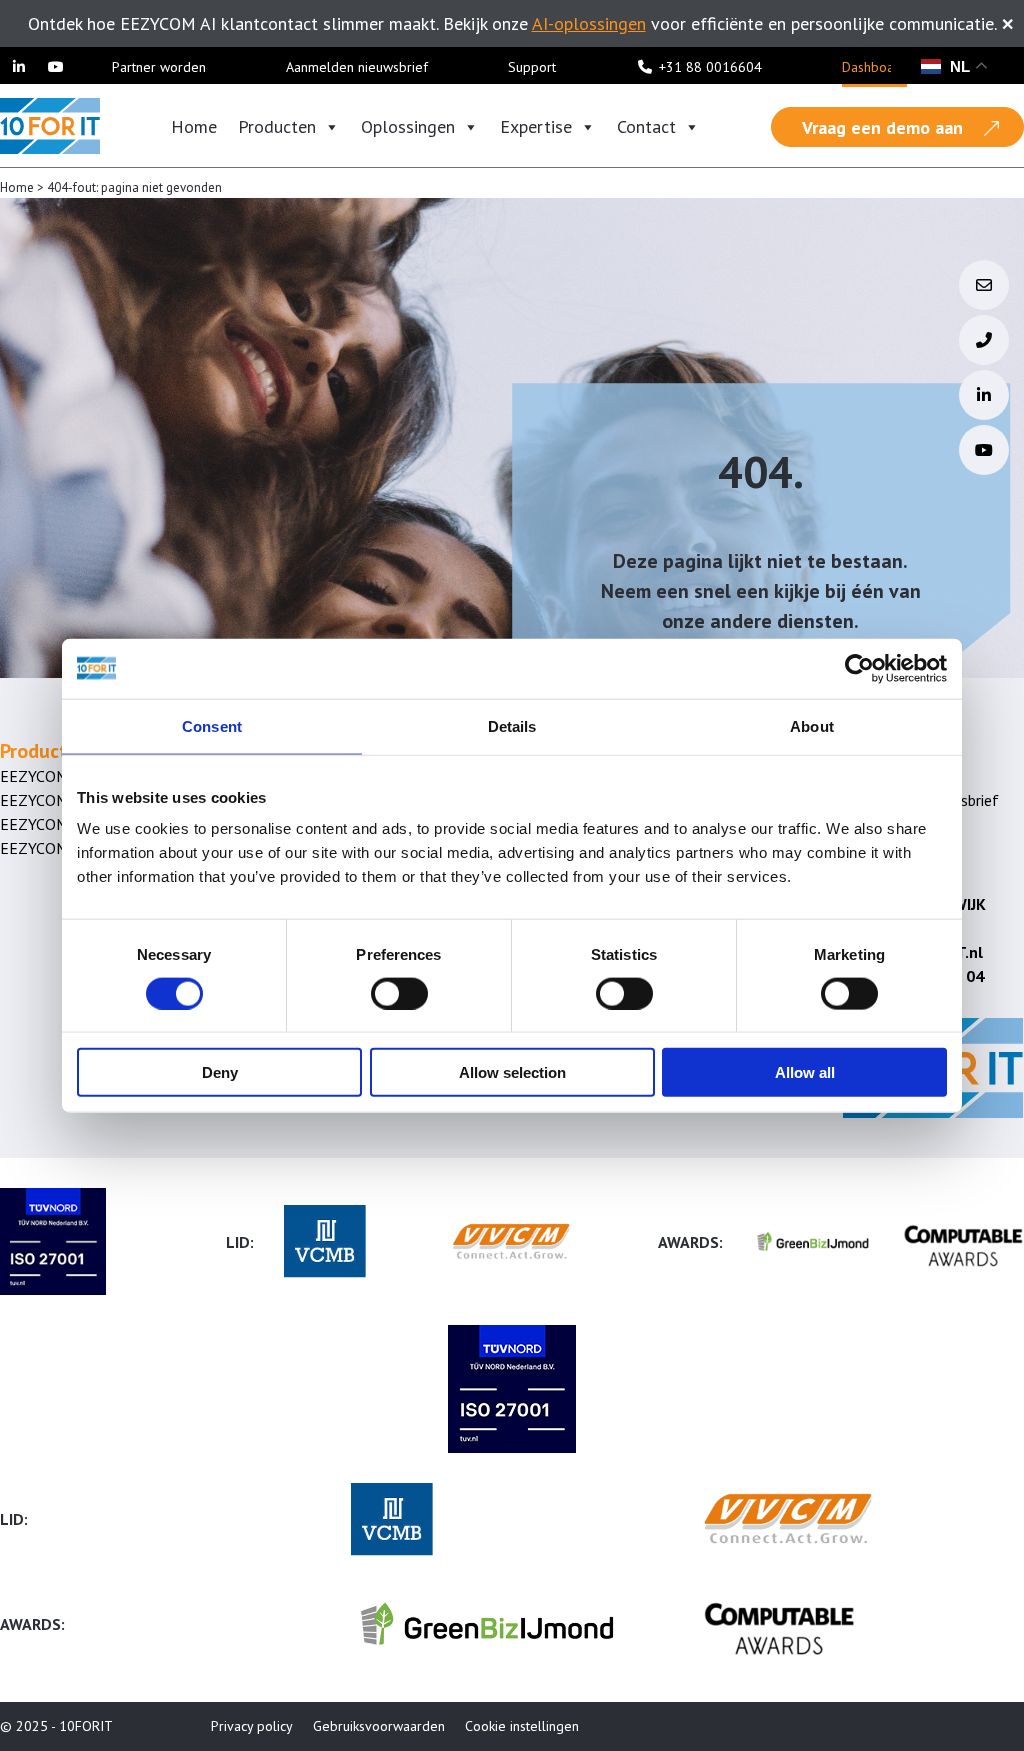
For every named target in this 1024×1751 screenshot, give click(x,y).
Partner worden (159, 67)
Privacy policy (252, 1726)
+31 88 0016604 (710, 67)
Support (532, 67)
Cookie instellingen (522, 1726)
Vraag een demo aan (882, 127)
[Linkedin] (19, 67)
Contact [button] (646, 126)
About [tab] (812, 725)
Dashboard (874, 67)
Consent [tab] (212, 725)
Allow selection (512, 1072)
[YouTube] (57, 67)
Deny (220, 1072)
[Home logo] (50, 124)
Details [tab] (512, 725)
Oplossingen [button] (408, 126)
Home (194, 126)
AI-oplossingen (589, 23)
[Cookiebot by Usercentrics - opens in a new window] (859, 668)
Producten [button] (277, 126)
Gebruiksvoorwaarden (379, 1726)
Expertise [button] (536, 126)
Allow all (805, 1072)
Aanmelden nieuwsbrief (357, 67)
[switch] (399, 993)
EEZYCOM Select (58, 800)
